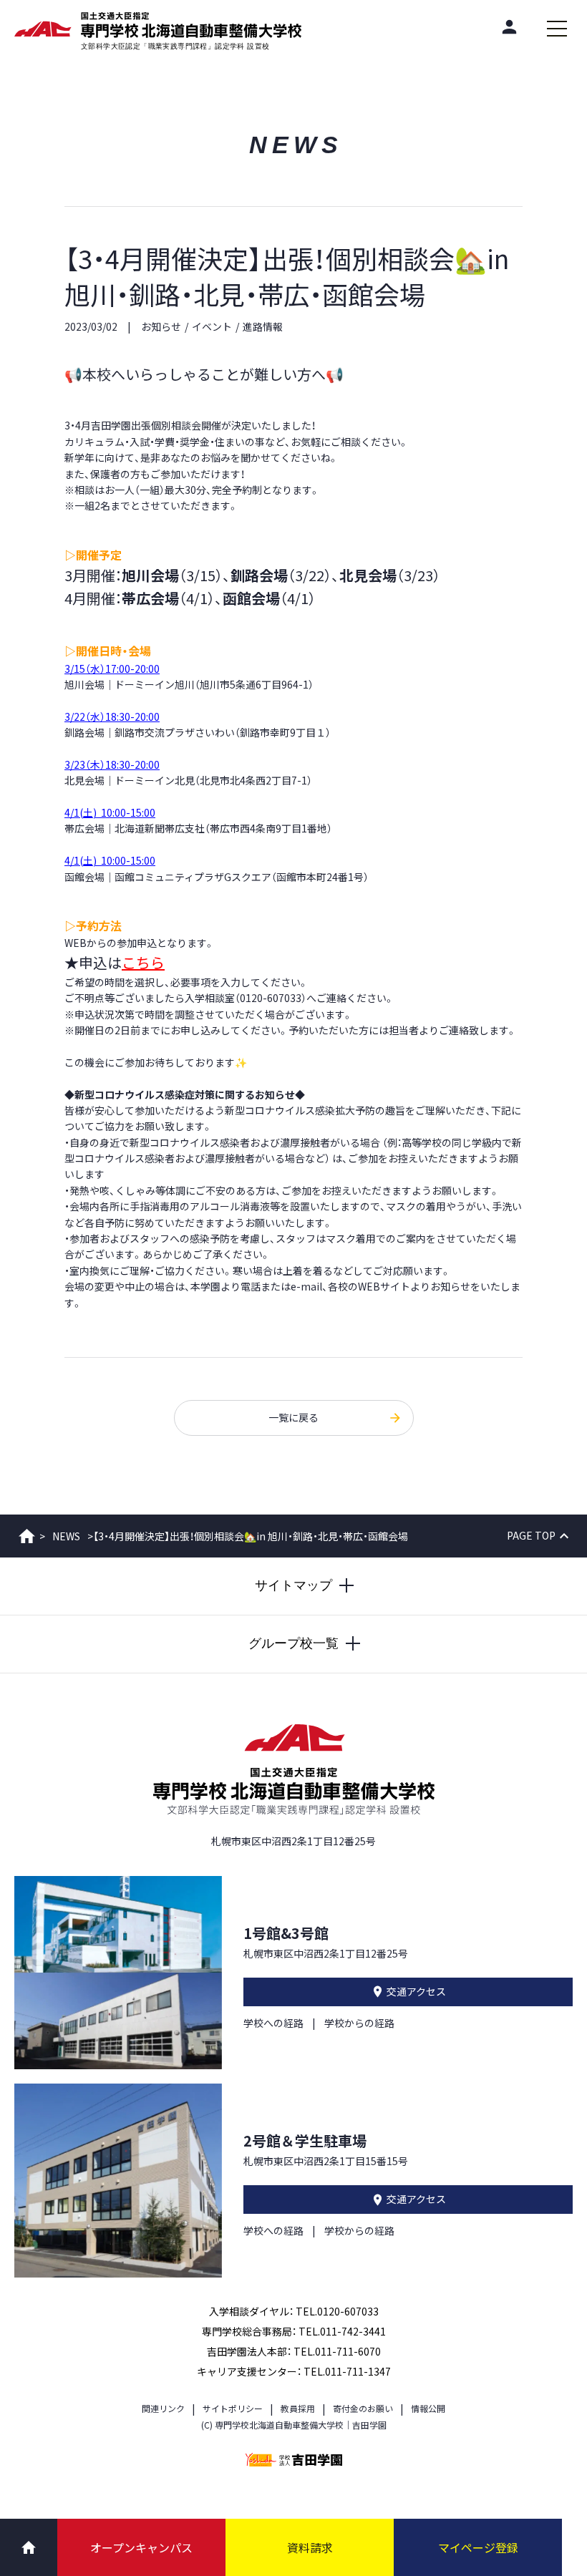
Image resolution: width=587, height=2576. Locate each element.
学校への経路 (273, 2023)
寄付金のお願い (363, 2408)
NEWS (66, 1536)
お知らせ (161, 326)
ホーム (27, 1536)
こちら (143, 962)
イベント (212, 326)
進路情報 (263, 326)
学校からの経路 (359, 2023)
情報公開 (428, 2408)
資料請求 (310, 2547)
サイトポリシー (233, 2408)
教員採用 (298, 2408)
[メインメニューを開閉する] (557, 29)
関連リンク (163, 2408)
